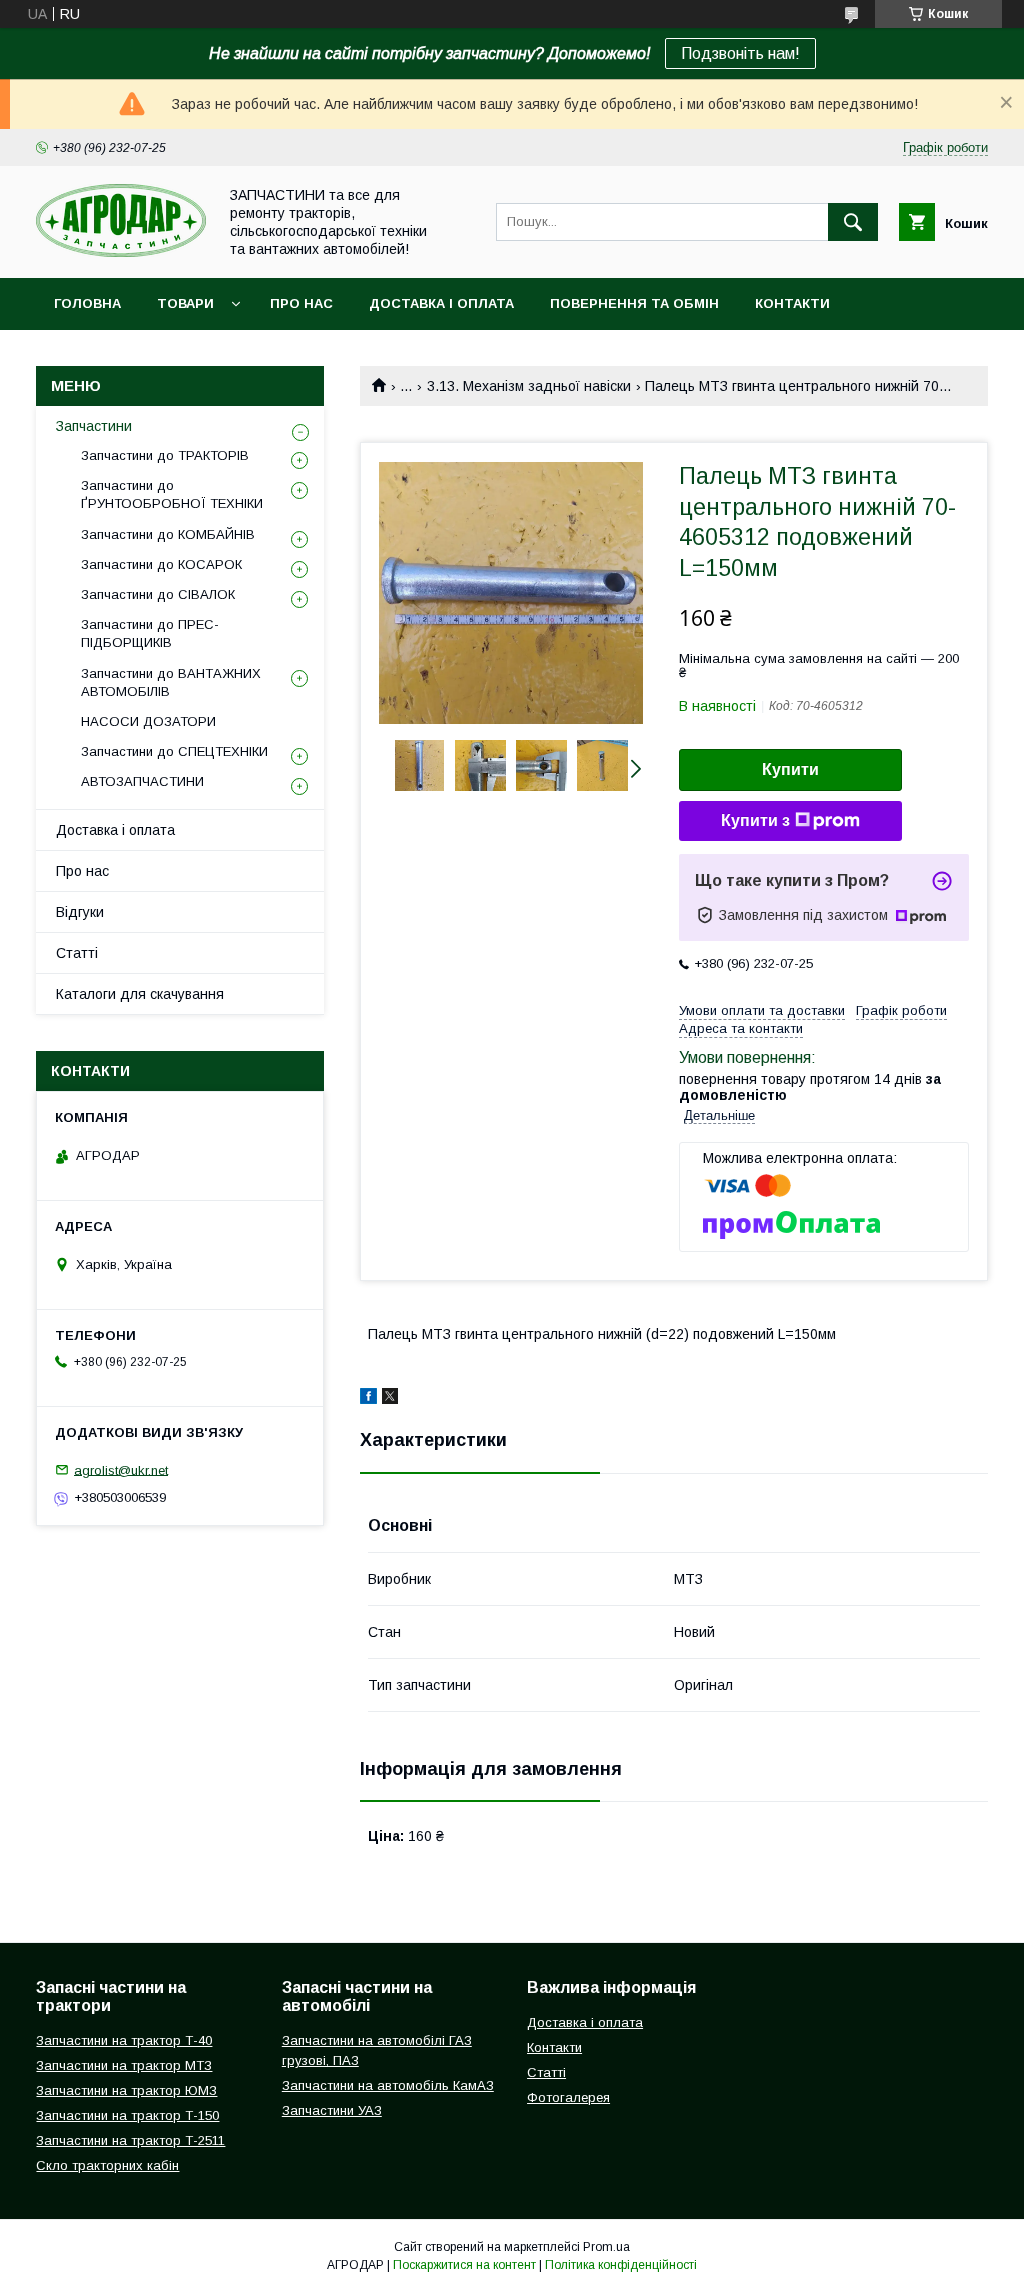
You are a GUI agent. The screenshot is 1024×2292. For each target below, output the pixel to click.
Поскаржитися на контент (464, 2265)
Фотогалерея (568, 2097)
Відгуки (80, 912)
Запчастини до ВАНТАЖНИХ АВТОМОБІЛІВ (171, 682)
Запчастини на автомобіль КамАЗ (388, 2085)
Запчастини (94, 426)
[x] (390, 1399)
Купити (790, 769)
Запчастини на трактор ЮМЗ (126, 2090)
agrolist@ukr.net (121, 1469)
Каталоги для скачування (140, 994)
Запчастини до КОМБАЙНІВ (168, 534)
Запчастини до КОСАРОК (161, 564)
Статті (77, 953)
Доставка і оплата (441, 303)
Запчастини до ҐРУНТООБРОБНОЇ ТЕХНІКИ (172, 494)
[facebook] (368, 1399)
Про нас (301, 303)
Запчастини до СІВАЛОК (158, 594)
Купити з (755, 820)
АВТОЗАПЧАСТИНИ (142, 781)
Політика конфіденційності (621, 2265)
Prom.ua (606, 2247)
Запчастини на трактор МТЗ (124, 2065)
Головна (87, 303)
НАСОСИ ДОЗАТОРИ (148, 721)
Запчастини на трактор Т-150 (127, 2115)
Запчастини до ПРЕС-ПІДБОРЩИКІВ (150, 633)
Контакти (792, 303)
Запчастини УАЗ (332, 2110)
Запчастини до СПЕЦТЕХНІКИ (174, 751)
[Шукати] (853, 222)
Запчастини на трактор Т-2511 (130, 2140)
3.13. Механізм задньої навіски (529, 386)
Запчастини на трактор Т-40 (124, 2040)
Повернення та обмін (634, 303)
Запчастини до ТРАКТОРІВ (165, 455)
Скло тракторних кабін (107, 2165)
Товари (185, 303)
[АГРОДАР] (121, 252)
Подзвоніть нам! (740, 53)
